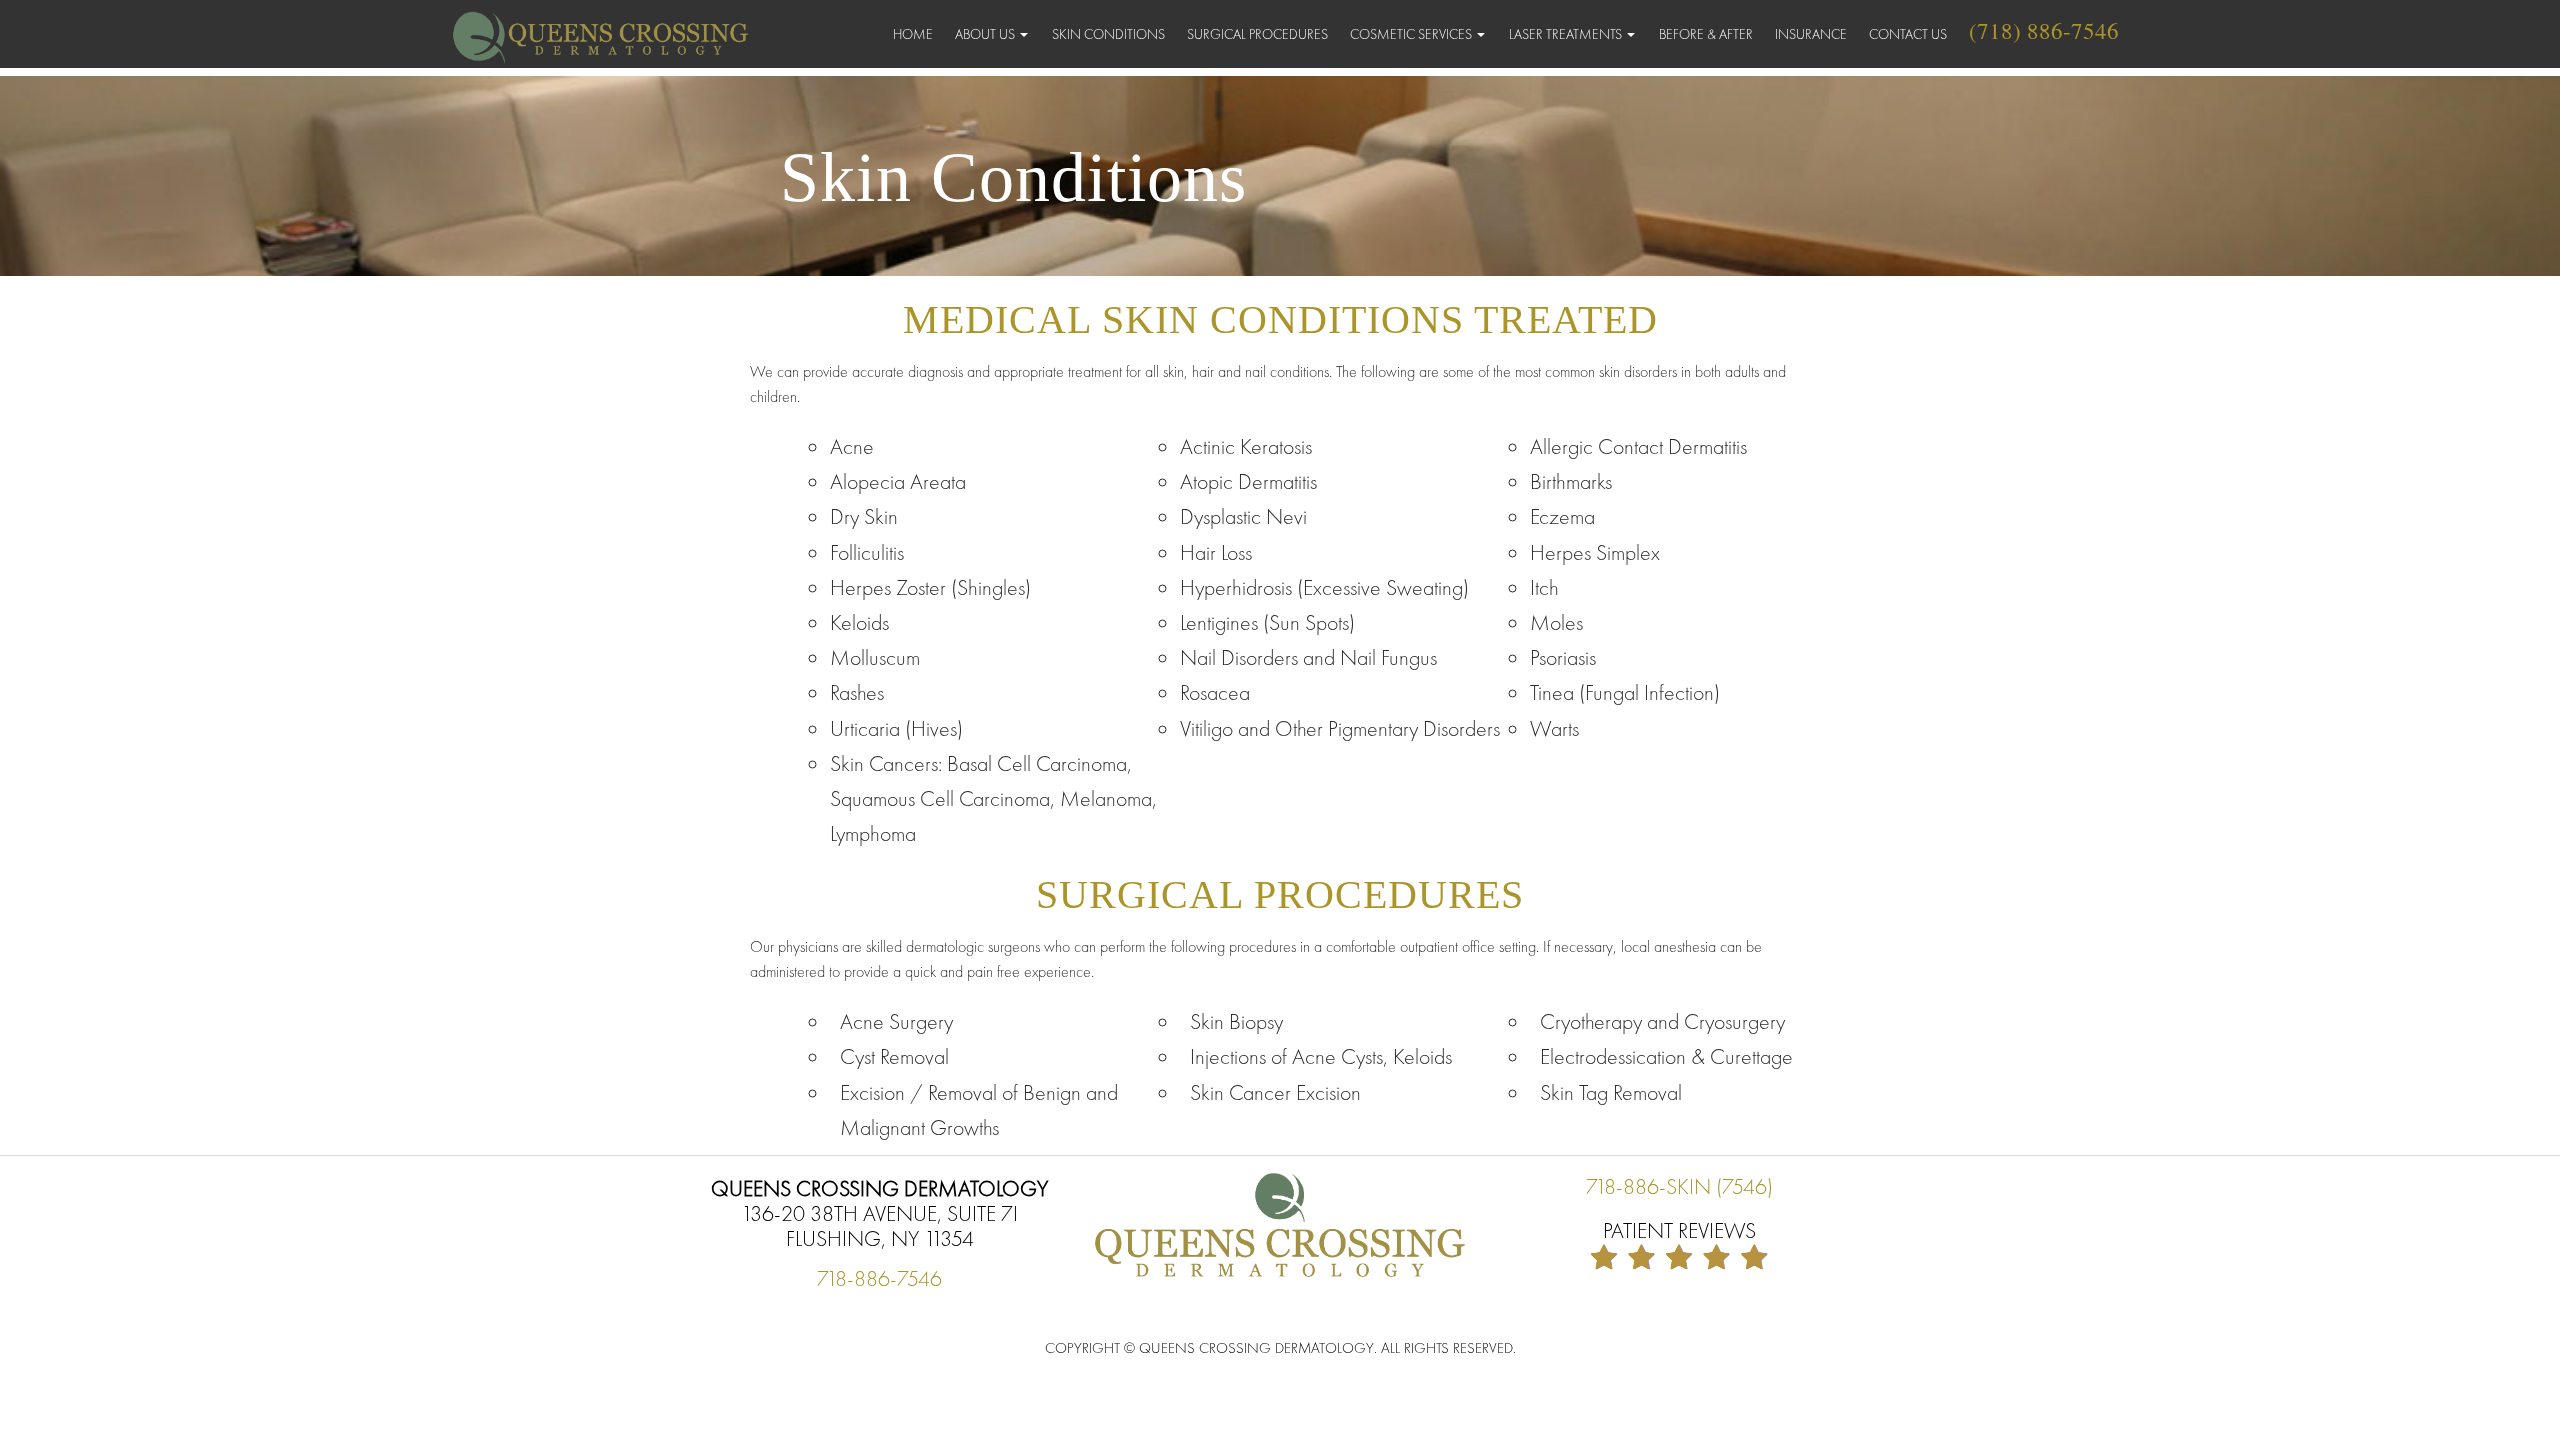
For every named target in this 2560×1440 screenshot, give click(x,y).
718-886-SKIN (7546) (1679, 1186)
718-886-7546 (879, 1278)
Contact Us (1908, 34)
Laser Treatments (1565, 34)
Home (913, 34)
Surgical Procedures (1257, 34)
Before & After (1706, 34)
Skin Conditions (1108, 34)
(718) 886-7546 (2044, 30)
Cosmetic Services (1411, 34)
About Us (985, 34)
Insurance (1811, 34)
